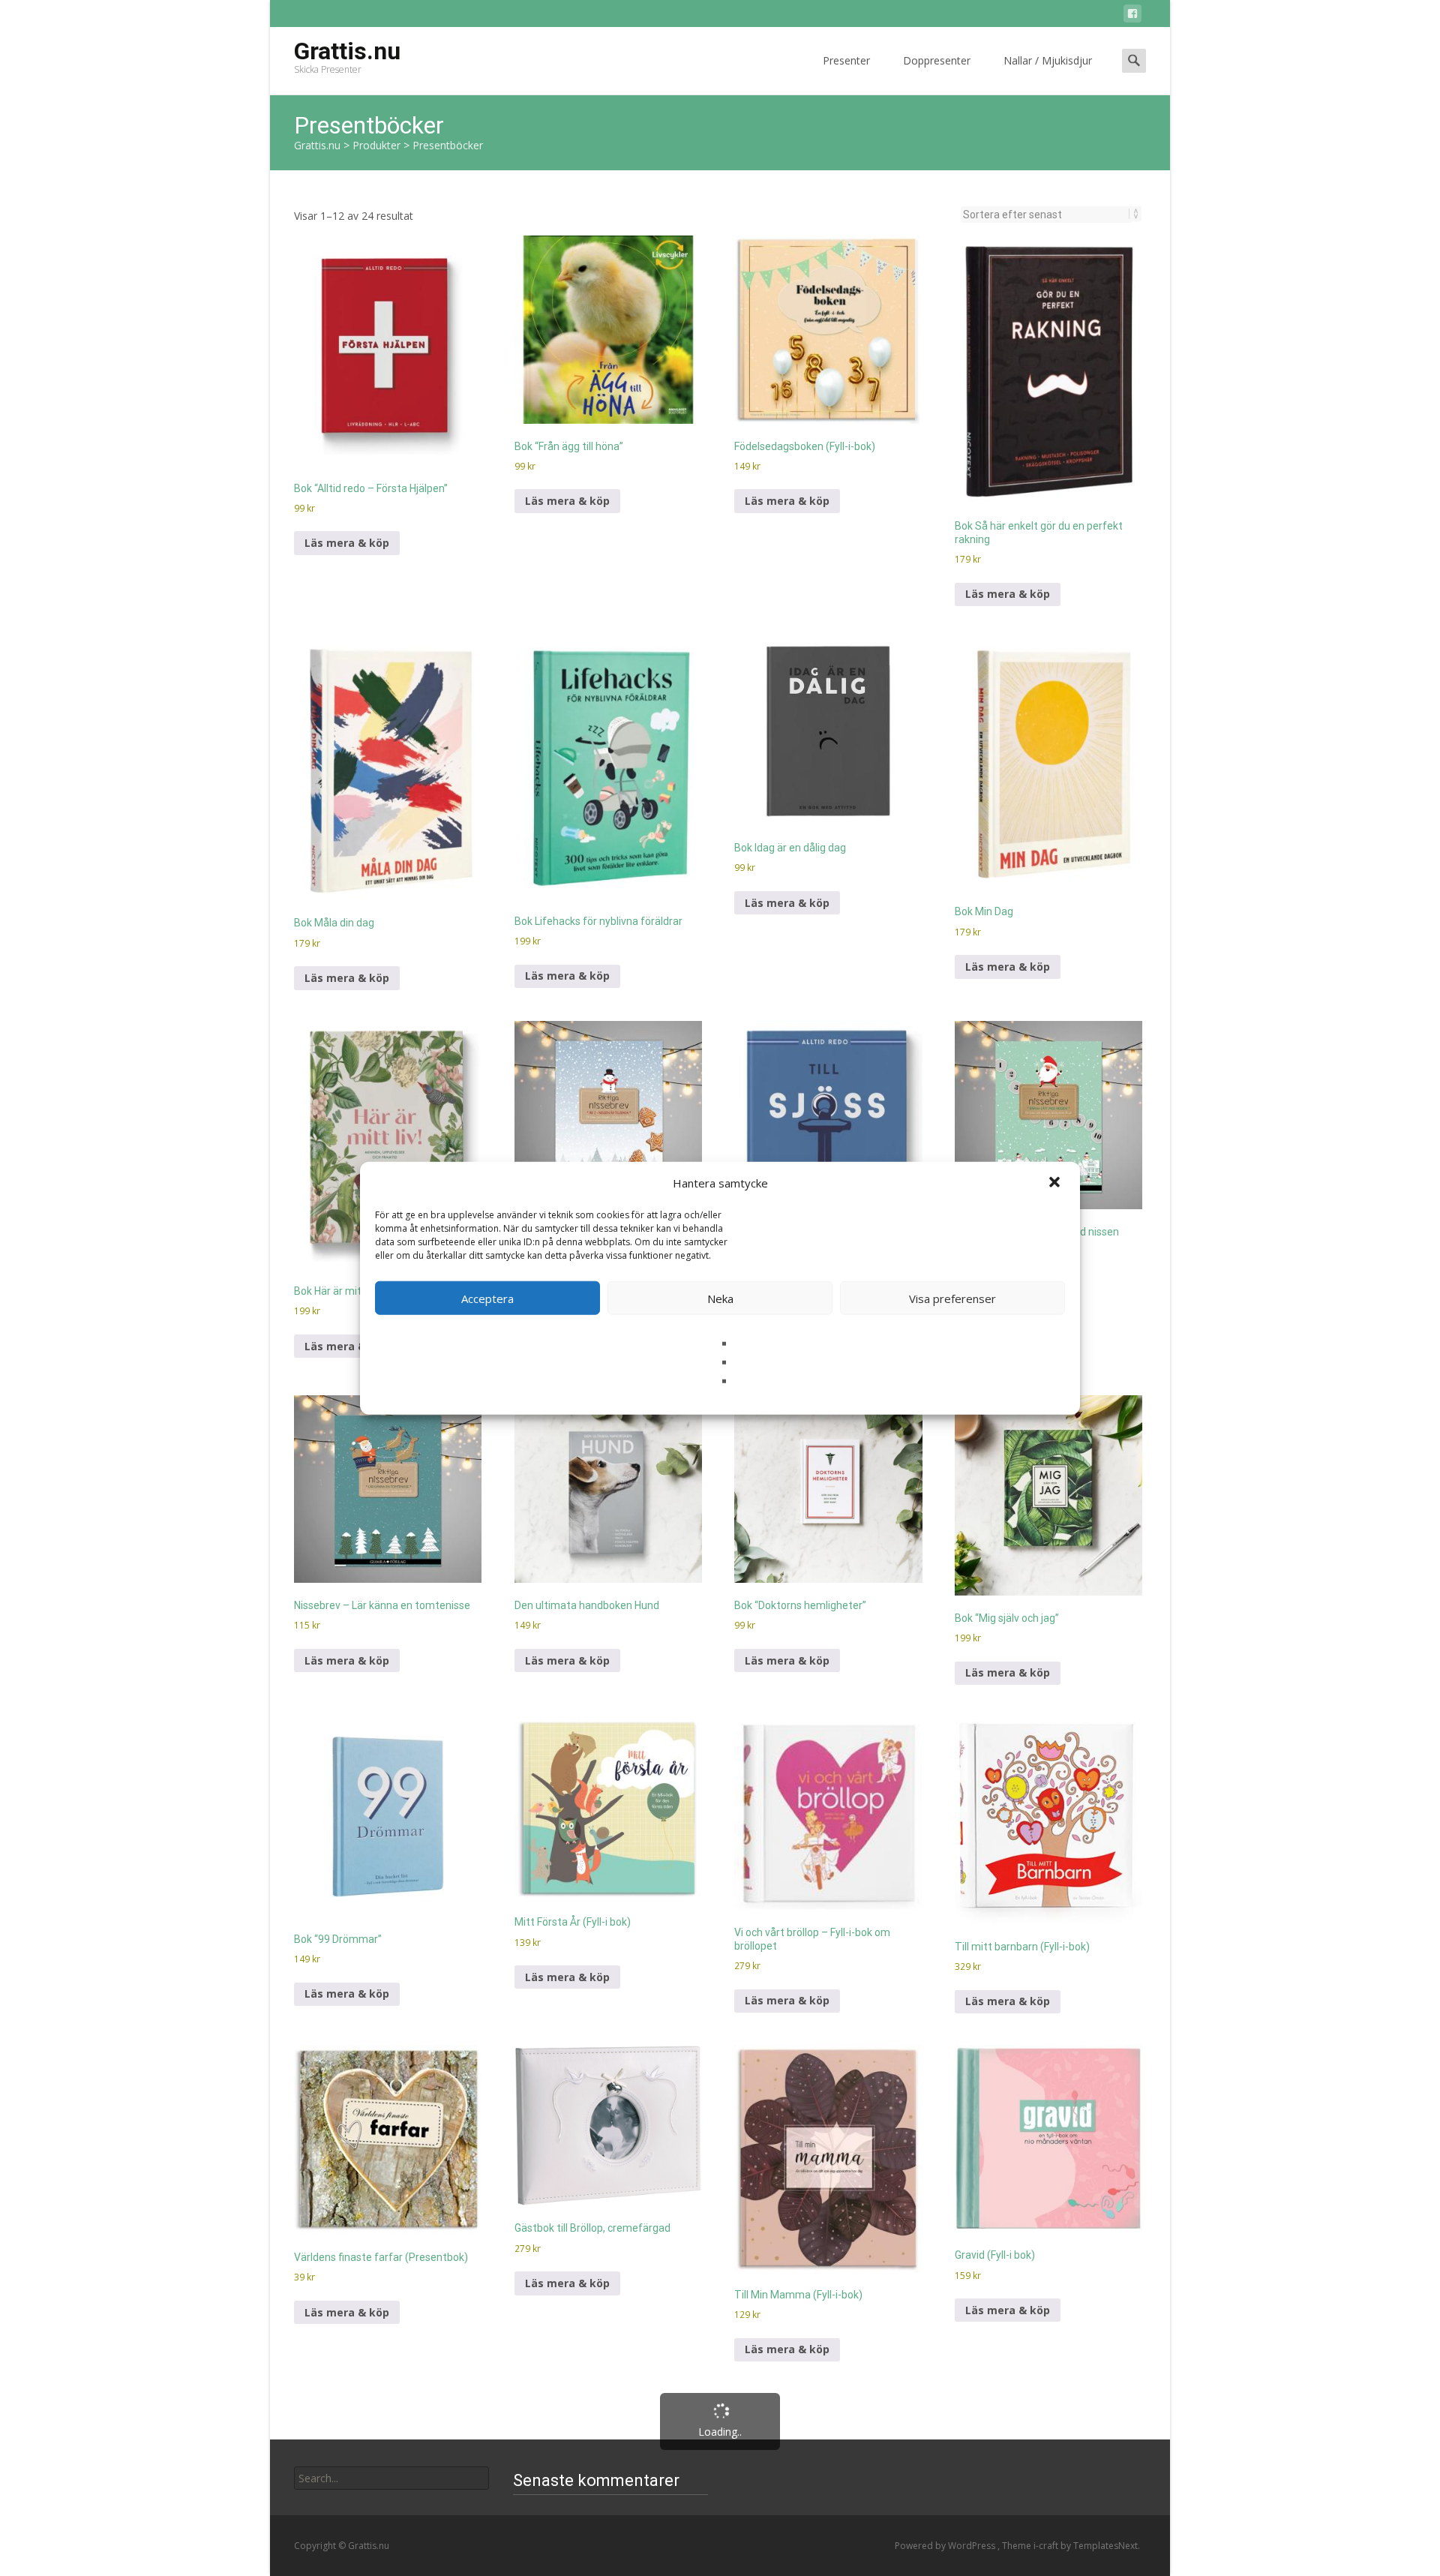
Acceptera (487, 1298)
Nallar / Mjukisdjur (1048, 60)
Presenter (846, 60)
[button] (1056, 1183)
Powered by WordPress (946, 2546)
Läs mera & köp (347, 543)
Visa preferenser (952, 1298)
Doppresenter (937, 60)
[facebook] (1132, 16)
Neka (720, 1298)
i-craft (1047, 2546)
